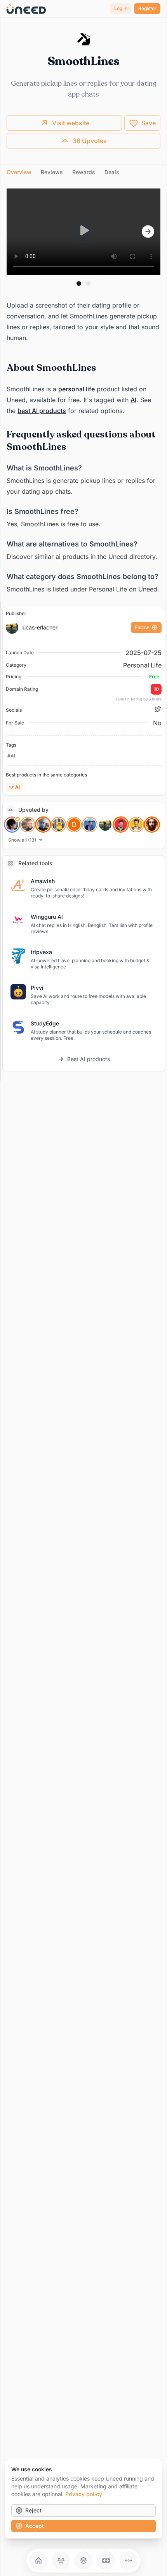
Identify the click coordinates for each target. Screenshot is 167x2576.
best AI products (42, 411)
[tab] (19, 172)
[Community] (61, 2560)
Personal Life (142, 665)
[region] (83, 232)
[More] (129, 2560)
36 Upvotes (90, 141)
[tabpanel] (83, 392)
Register (147, 8)
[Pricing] (106, 2560)
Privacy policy (84, 2494)
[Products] (83, 2560)
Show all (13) (22, 840)
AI (133, 400)
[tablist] (83, 172)
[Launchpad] (38, 2560)
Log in (121, 8)
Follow (142, 627)
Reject (33, 2510)
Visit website (71, 123)
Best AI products (89, 1059)
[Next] (148, 232)
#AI (11, 756)
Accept (35, 2526)
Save (149, 123)
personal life (77, 389)
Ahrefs (155, 699)
